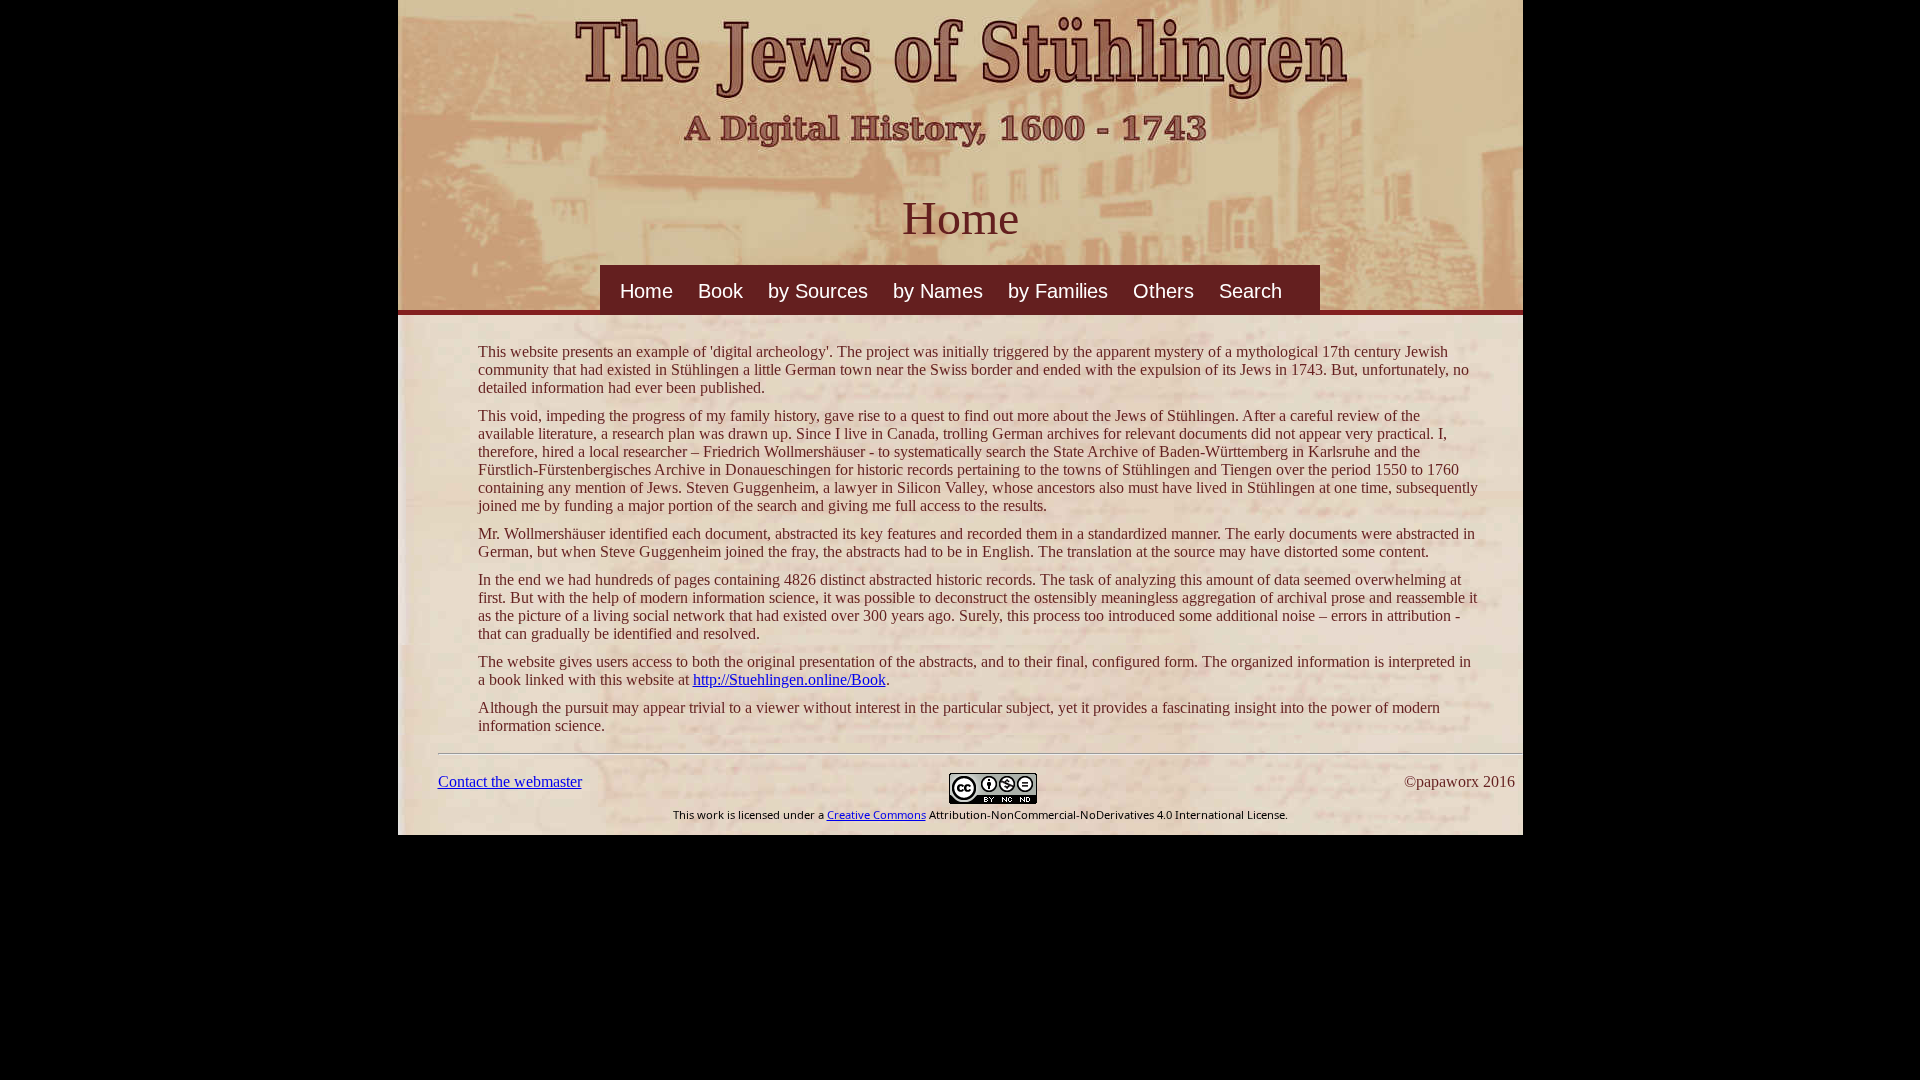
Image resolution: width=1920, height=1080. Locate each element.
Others (1163, 291)
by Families (1058, 291)
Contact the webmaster (510, 781)
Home (646, 291)
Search (1250, 291)
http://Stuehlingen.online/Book (789, 679)
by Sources (818, 291)
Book (720, 291)
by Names (938, 291)
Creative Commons (876, 814)
